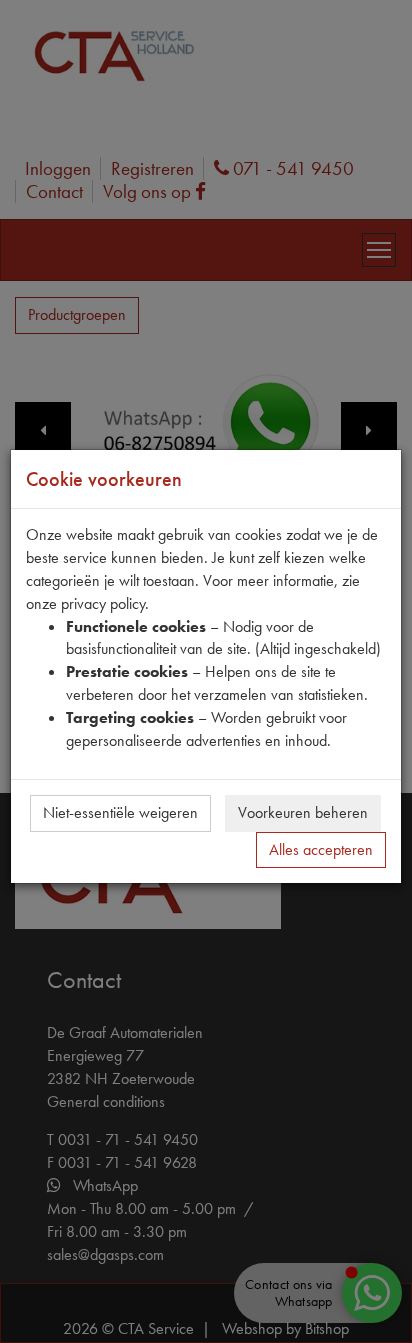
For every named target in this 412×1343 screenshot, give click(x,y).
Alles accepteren (321, 849)
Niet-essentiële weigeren (120, 812)
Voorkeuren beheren (303, 812)
